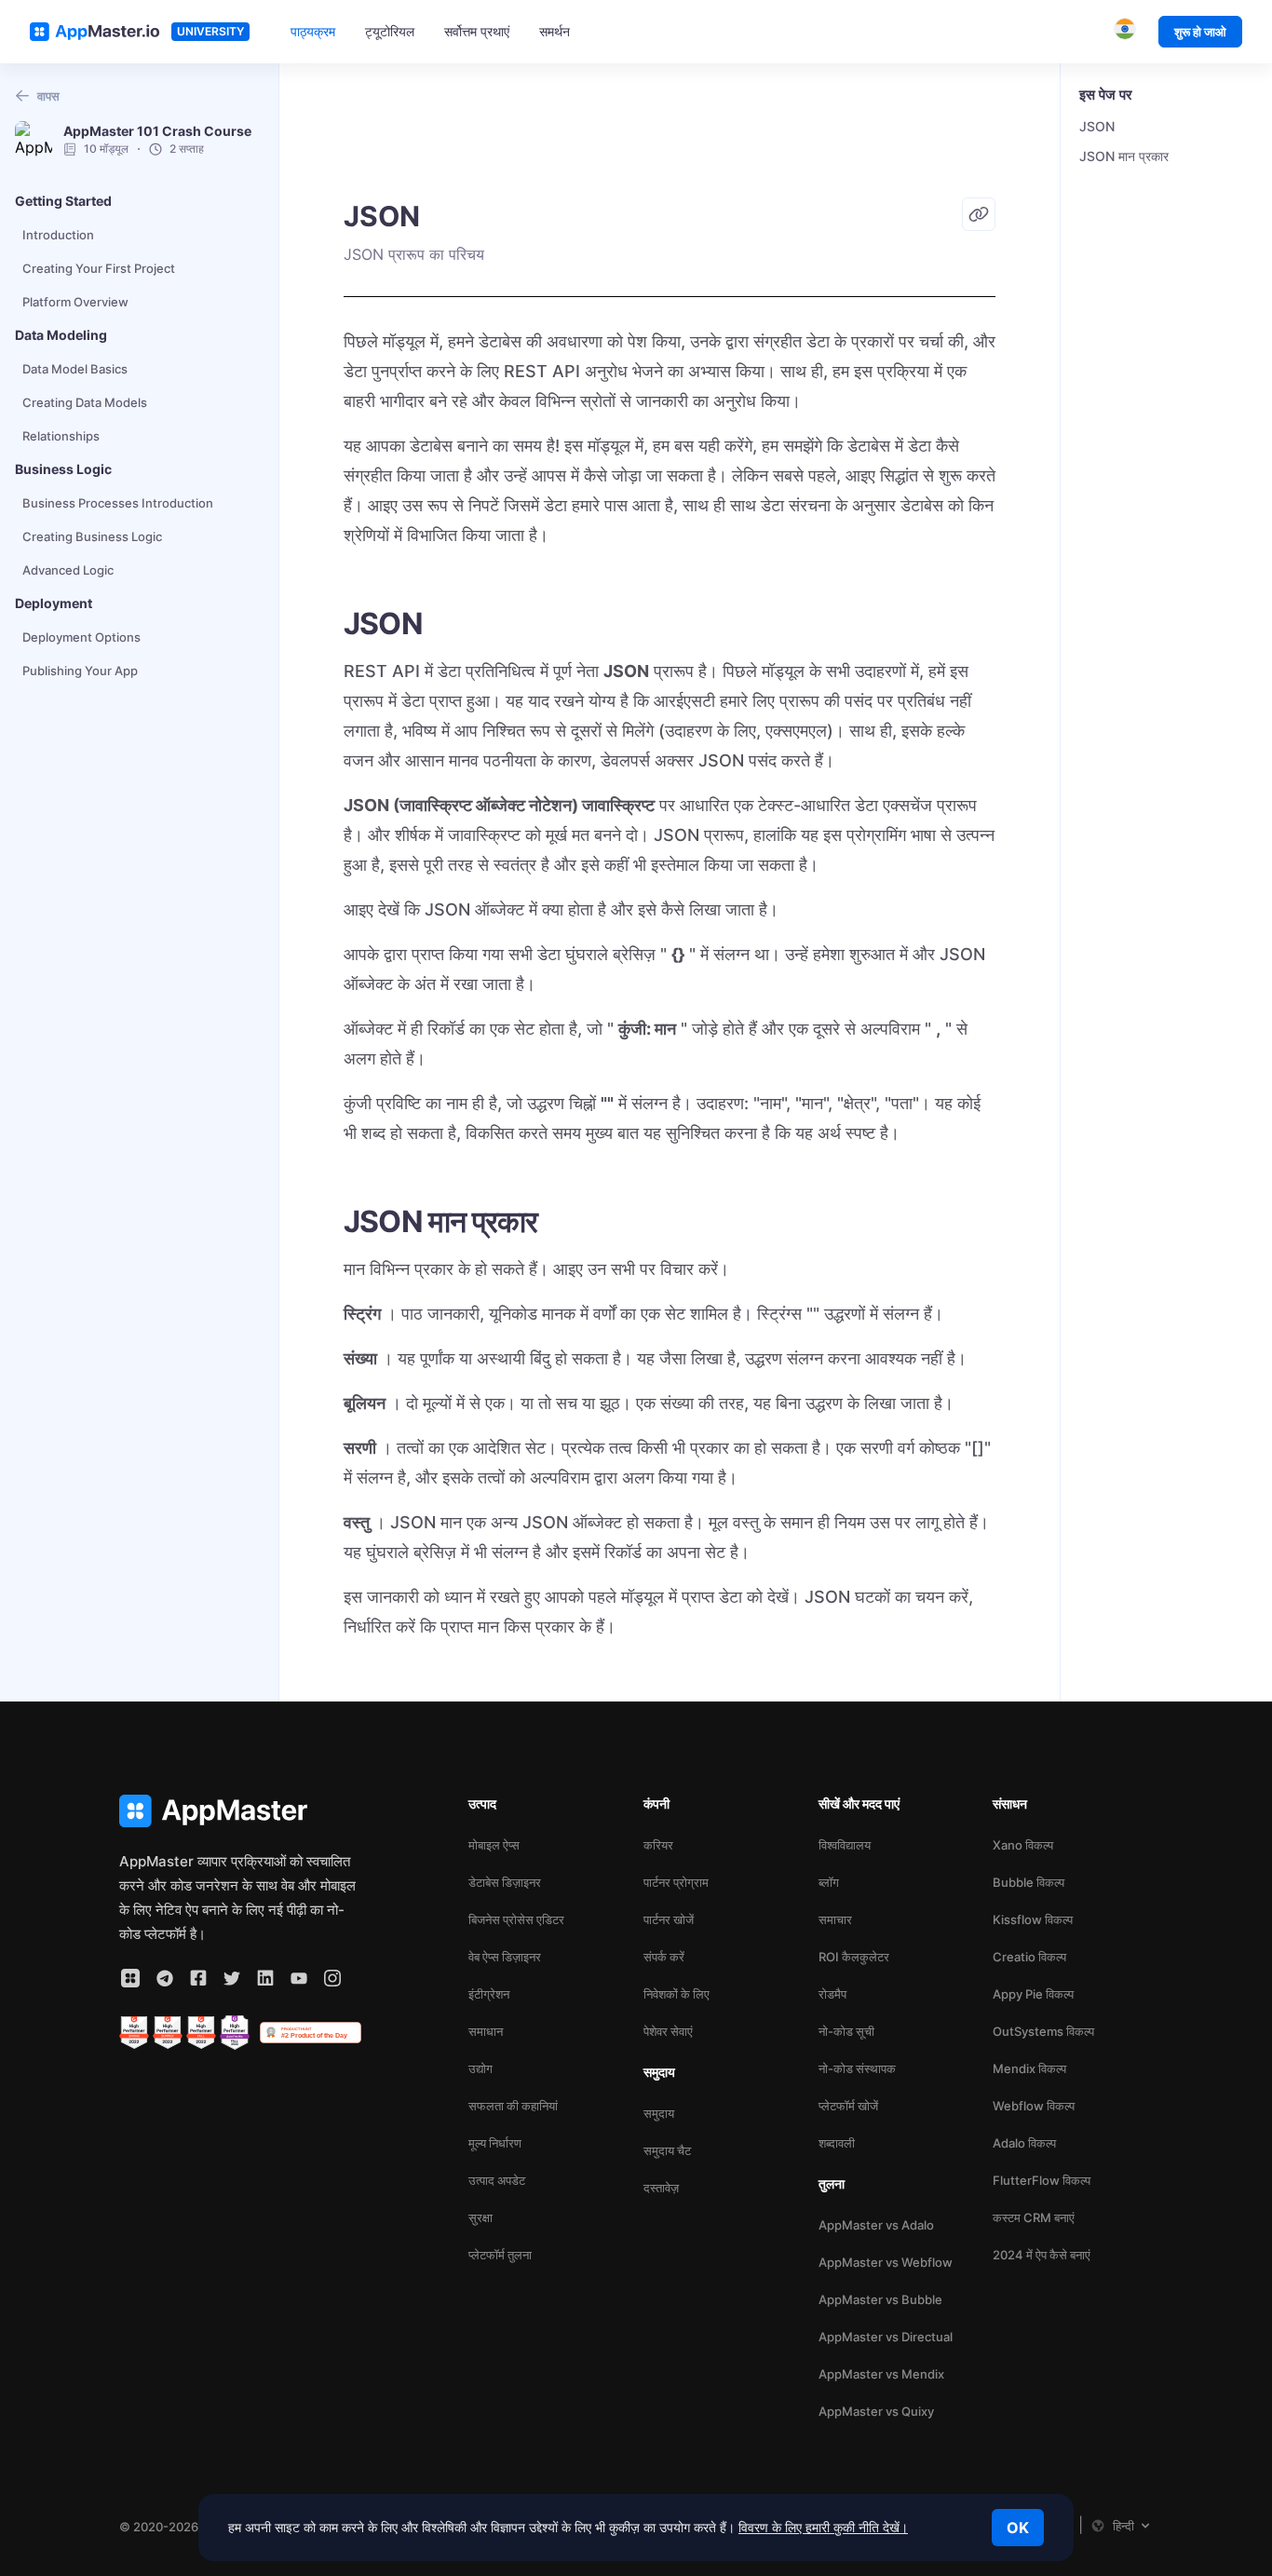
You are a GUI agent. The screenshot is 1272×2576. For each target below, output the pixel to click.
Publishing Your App (80, 671)
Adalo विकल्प (1024, 2143)
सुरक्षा (480, 2217)
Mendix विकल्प (1029, 2068)
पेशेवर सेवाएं (668, 2031)
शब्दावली (837, 2143)
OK (1018, 2528)
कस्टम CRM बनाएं (1034, 2217)
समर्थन (555, 31)
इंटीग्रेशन (489, 1994)
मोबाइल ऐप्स (494, 1845)
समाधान (486, 2031)
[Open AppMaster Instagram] (332, 1978)
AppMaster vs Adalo (876, 2225)
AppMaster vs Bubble (880, 2299)
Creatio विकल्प (1029, 1957)
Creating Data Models (85, 402)
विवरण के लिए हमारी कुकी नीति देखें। (823, 2527)
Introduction (58, 235)
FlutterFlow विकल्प (1042, 2180)
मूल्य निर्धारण (495, 2143)
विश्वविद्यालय (845, 1845)
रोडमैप (832, 1994)
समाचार (835, 1919)
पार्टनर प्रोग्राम (676, 1882)
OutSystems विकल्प (1043, 2031)
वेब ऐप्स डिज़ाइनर (505, 1957)
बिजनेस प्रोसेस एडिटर (516, 1919)
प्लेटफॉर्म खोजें (848, 2106)
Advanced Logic (68, 570)
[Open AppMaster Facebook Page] (198, 1978)
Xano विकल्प (1023, 1845)
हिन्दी (1123, 2526)
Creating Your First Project (99, 268)
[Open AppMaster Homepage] (240, 1811)
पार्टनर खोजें (669, 1919)
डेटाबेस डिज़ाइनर (505, 1882)
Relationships (61, 436)
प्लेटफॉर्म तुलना (500, 2255)
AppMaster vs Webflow (886, 2262)
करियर (658, 1845)
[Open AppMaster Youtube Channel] (299, 1978)
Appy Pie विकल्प (1033, 1994)
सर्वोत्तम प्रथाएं (477, 31)
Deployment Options (81, 637)
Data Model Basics (75, 369)
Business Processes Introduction (118, 503)
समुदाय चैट (667, 2150)
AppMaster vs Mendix (881, 2374)
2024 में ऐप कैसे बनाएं (1042, 2255)
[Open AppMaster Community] (130, 1978)
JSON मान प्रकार (1124, 156)
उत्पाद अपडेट (497, 2180)
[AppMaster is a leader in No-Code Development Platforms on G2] (134, 2033)
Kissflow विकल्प (1033, 1919)
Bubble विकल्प (1028, 1882)
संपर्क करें (664, 1957)
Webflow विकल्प (1034, 2106)
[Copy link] (979, 214)
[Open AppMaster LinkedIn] (265, 1978)
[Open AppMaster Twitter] (232, 1978)
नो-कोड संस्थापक (857, 2068)
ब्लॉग (829, 1882)
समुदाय (659, 2113)
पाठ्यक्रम (313, 31)
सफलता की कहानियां (513, 2106)
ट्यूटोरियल (390, 31)
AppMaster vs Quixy (876, 2411)
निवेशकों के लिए (677, 1994)
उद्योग (480, 2068)
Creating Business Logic (92, 536)
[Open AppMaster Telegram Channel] (165, 1978)
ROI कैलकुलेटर (854, 1957)
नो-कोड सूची (846, 2031)
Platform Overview (75, 302)
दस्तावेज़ (661, 2188)
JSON (1097, 126)
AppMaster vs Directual (886, 2337)
